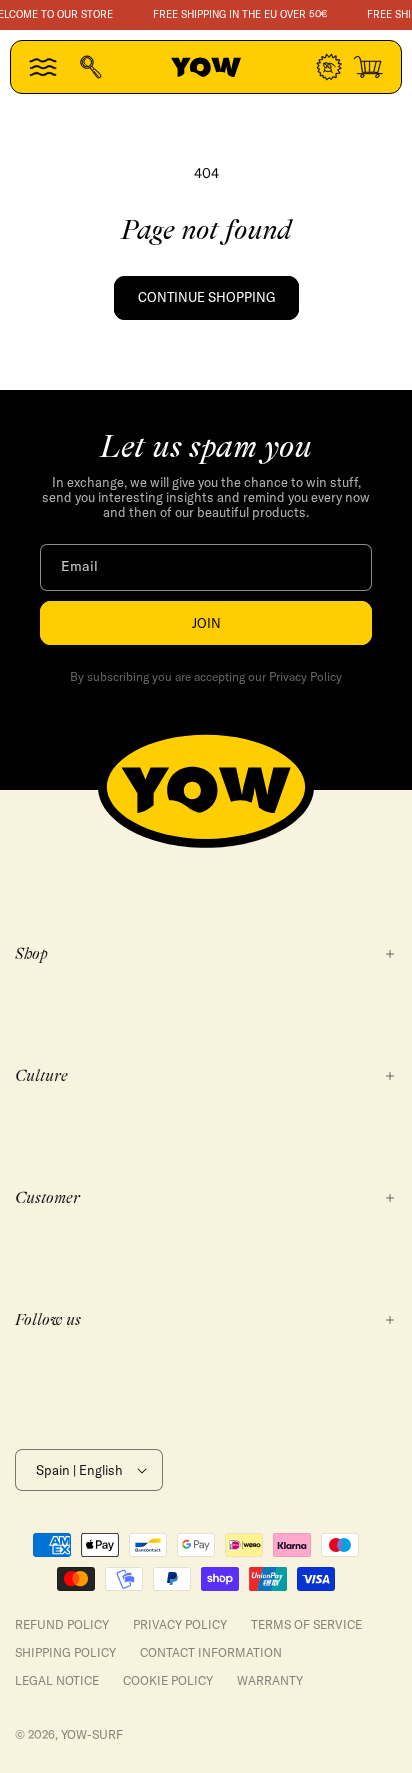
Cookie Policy (168, 1680)
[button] (43, 67)
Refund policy (62, 1624)
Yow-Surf (92, 1734)
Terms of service (306, 1624)
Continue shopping (206, 297)
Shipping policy (65, 1652)
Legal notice (57, 1680)
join (206, 623)
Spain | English (79, 1470)
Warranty (270, 1680)
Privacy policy (180, 1624)
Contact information (211, 1652)
